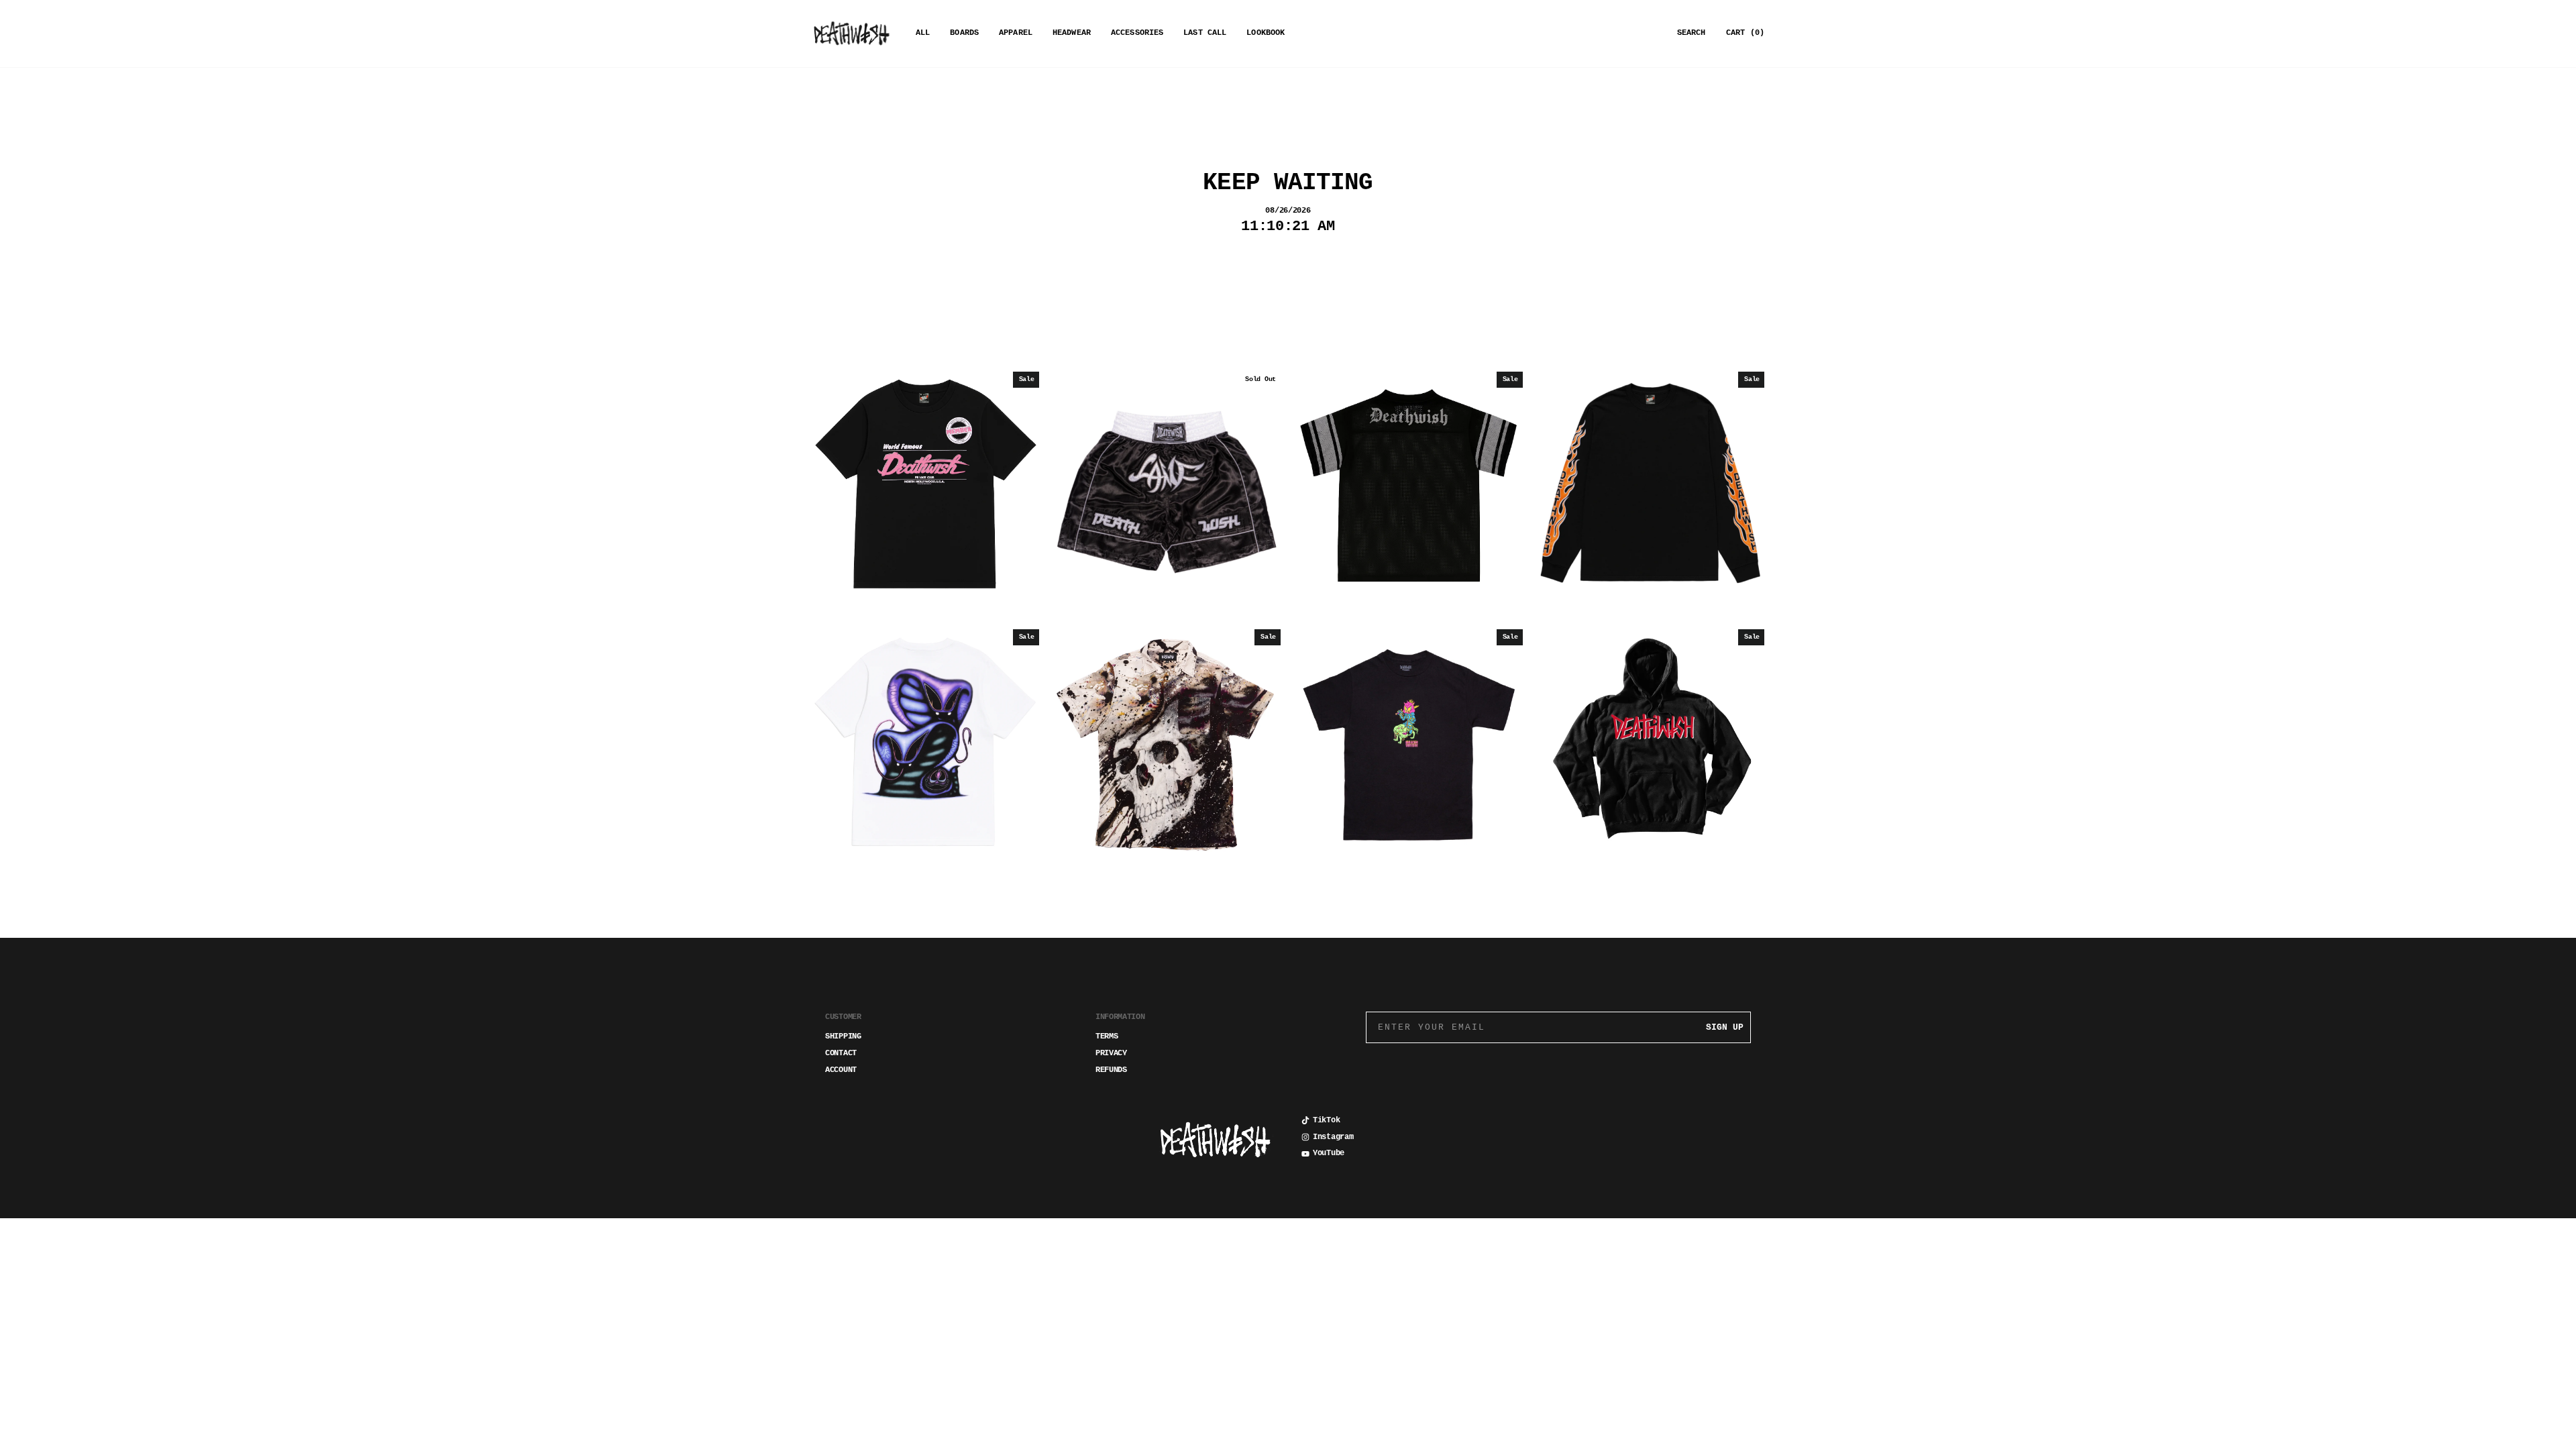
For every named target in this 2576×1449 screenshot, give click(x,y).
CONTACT (841, 1053)
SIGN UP (1725, 1027)
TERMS (1107, 1036)
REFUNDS (1111, 1070)
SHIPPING (843, 1036)
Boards (964, 33)
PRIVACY (1111, 1053)
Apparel (1016, 33)
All (923, 33)
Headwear (1072, 33)
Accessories (1137, 33)
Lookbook (1266, 33)
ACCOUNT (841, 1070)
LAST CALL (1205, 33)
